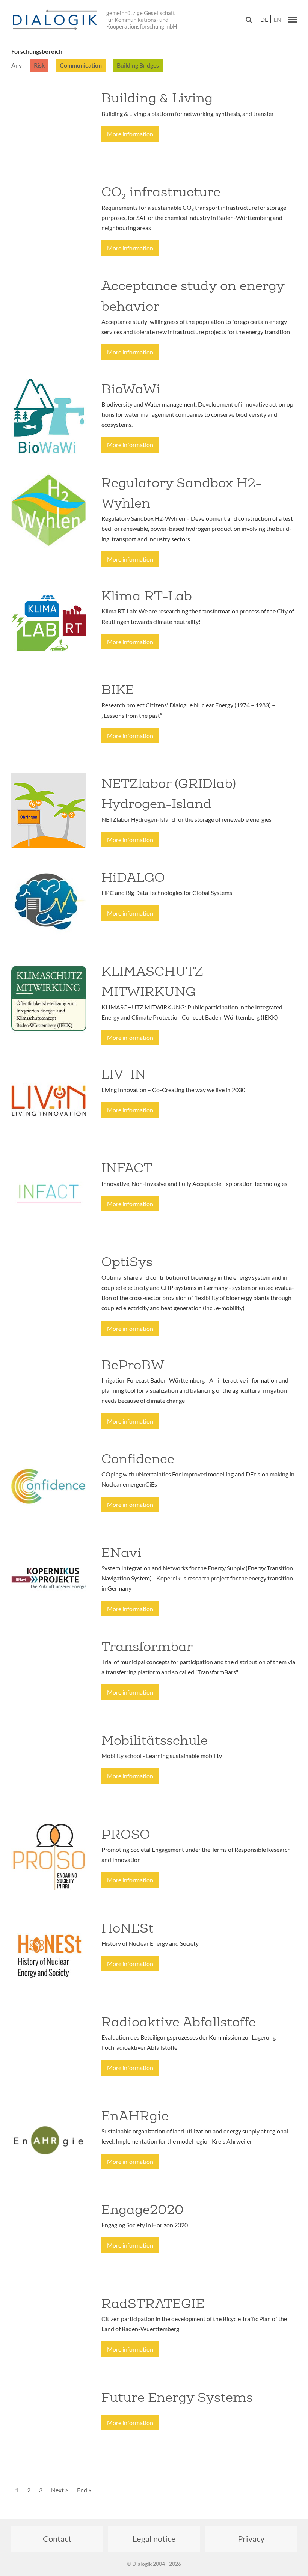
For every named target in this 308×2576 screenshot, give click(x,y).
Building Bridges (138, 65)
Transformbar (147, 1647)
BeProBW (133, 1365)
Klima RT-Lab (147, 596)
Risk (39, 65)
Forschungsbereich (37, 51)
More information (130, 134)
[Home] (56, 20)
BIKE (118, 690)
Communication (81, 65)
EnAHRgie (135, 2116)
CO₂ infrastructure (161, 192)
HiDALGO (133, 877)
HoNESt (128, 1928)
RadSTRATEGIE (153, 2303)
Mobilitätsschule (155, 1740)
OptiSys (127, 1262)
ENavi (122, 1553)
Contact (57, 2539)
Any (17, 65)
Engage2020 (143, 2210)
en (277, 19)
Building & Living (157, 98)
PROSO (126, 1834)
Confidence (138, 1459)
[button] (292, 20)
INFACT (127, 1168)
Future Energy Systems (177, 2397)
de (264, 19)
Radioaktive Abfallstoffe (179, 2022)
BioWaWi (131, 389)
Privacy (251, 2539)
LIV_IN (124, 1074)
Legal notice (154, 2539)
